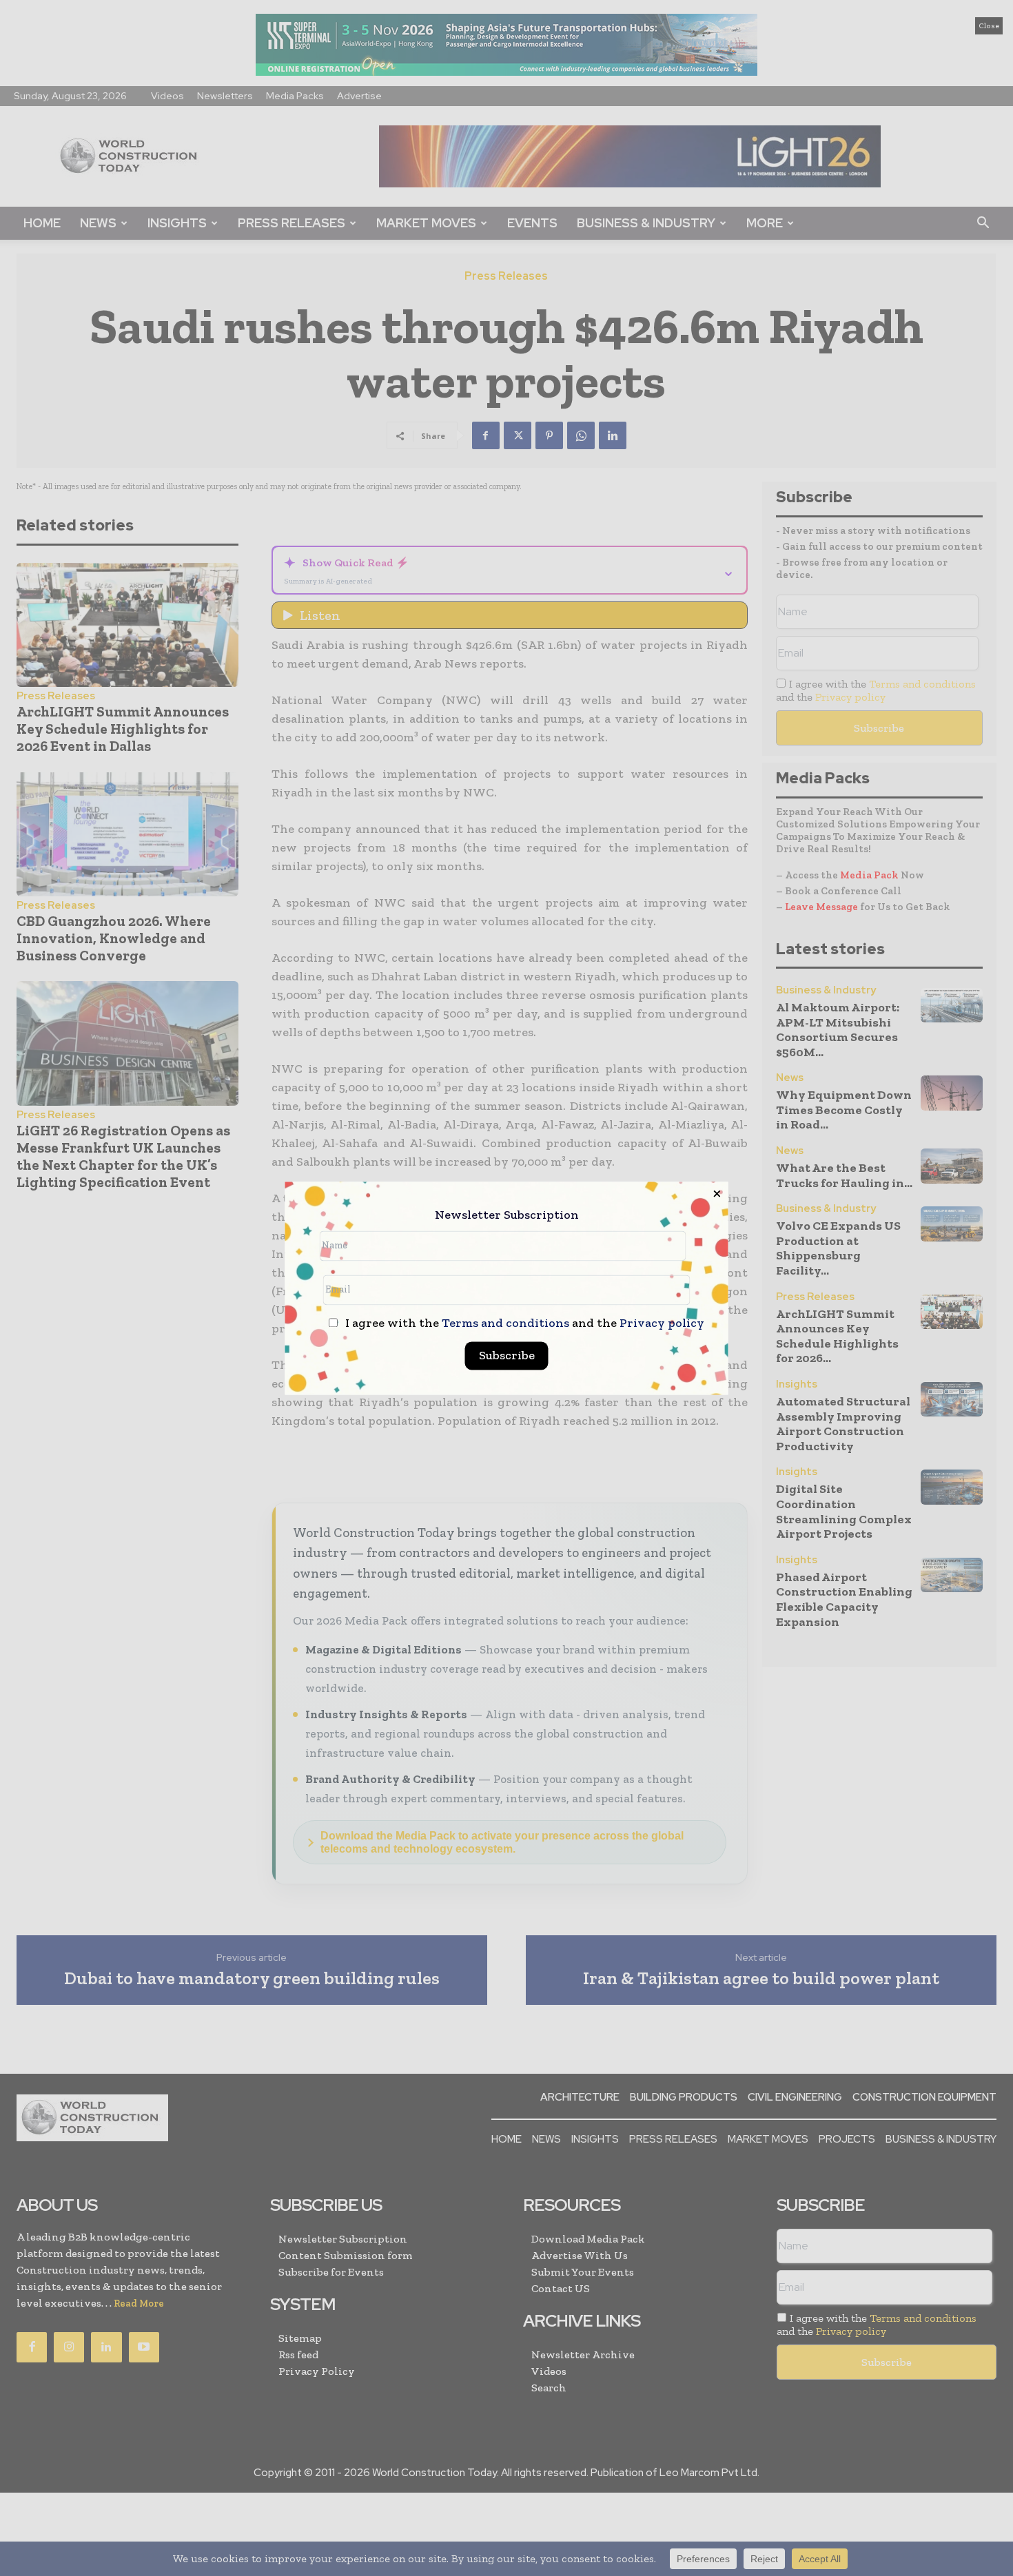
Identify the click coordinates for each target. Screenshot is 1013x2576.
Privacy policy (662, 1323)
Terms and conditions (505, 1323)
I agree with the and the (523, 1323)
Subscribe (507, 1355)
